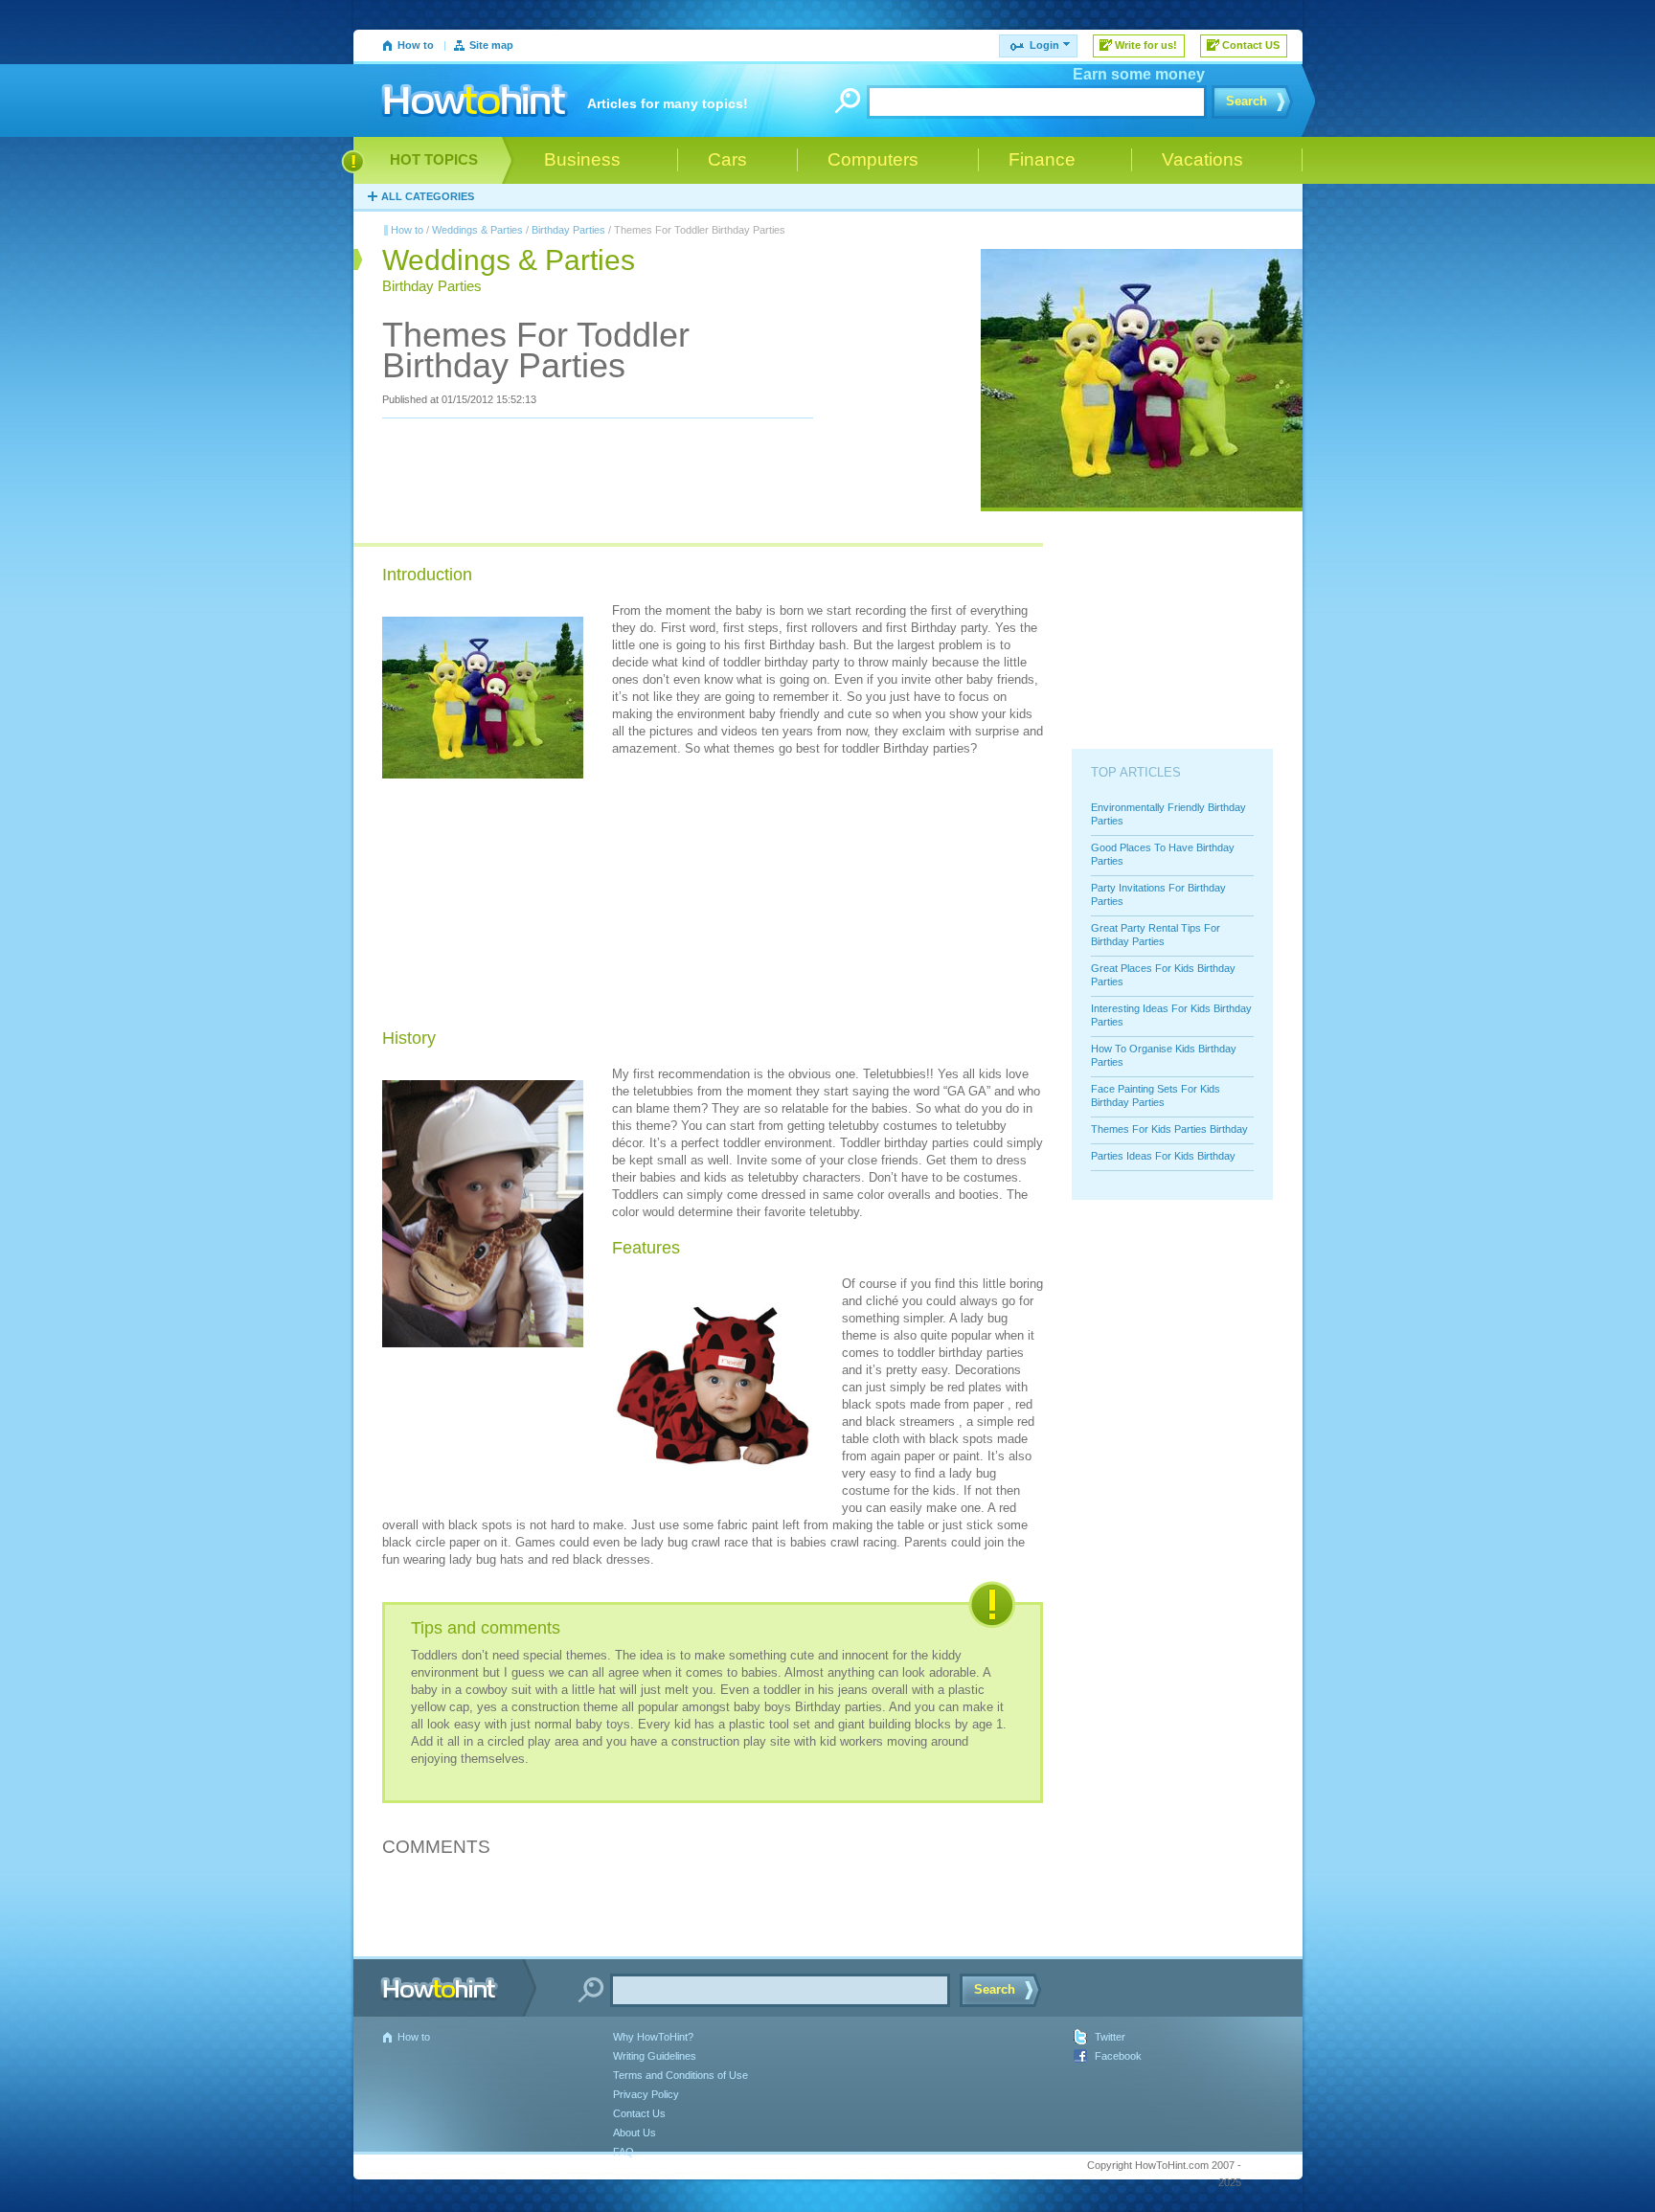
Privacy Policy (646, 2094)
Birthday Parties (568, 230)
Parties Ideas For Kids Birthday (1163, 1156)
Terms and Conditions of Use (680, 2075)
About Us (635, 2133)
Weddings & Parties (477, 230)
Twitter (1110, 2037)
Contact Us (639, 2113)
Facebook (1118, 2056)
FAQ (623, 2152)
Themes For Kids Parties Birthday (1169, 1129)
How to (416, 45)
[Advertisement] (756, 895)
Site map (491, 45)
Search (1247, 101)
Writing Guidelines (655, 2056)
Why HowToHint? (653, 2037)
